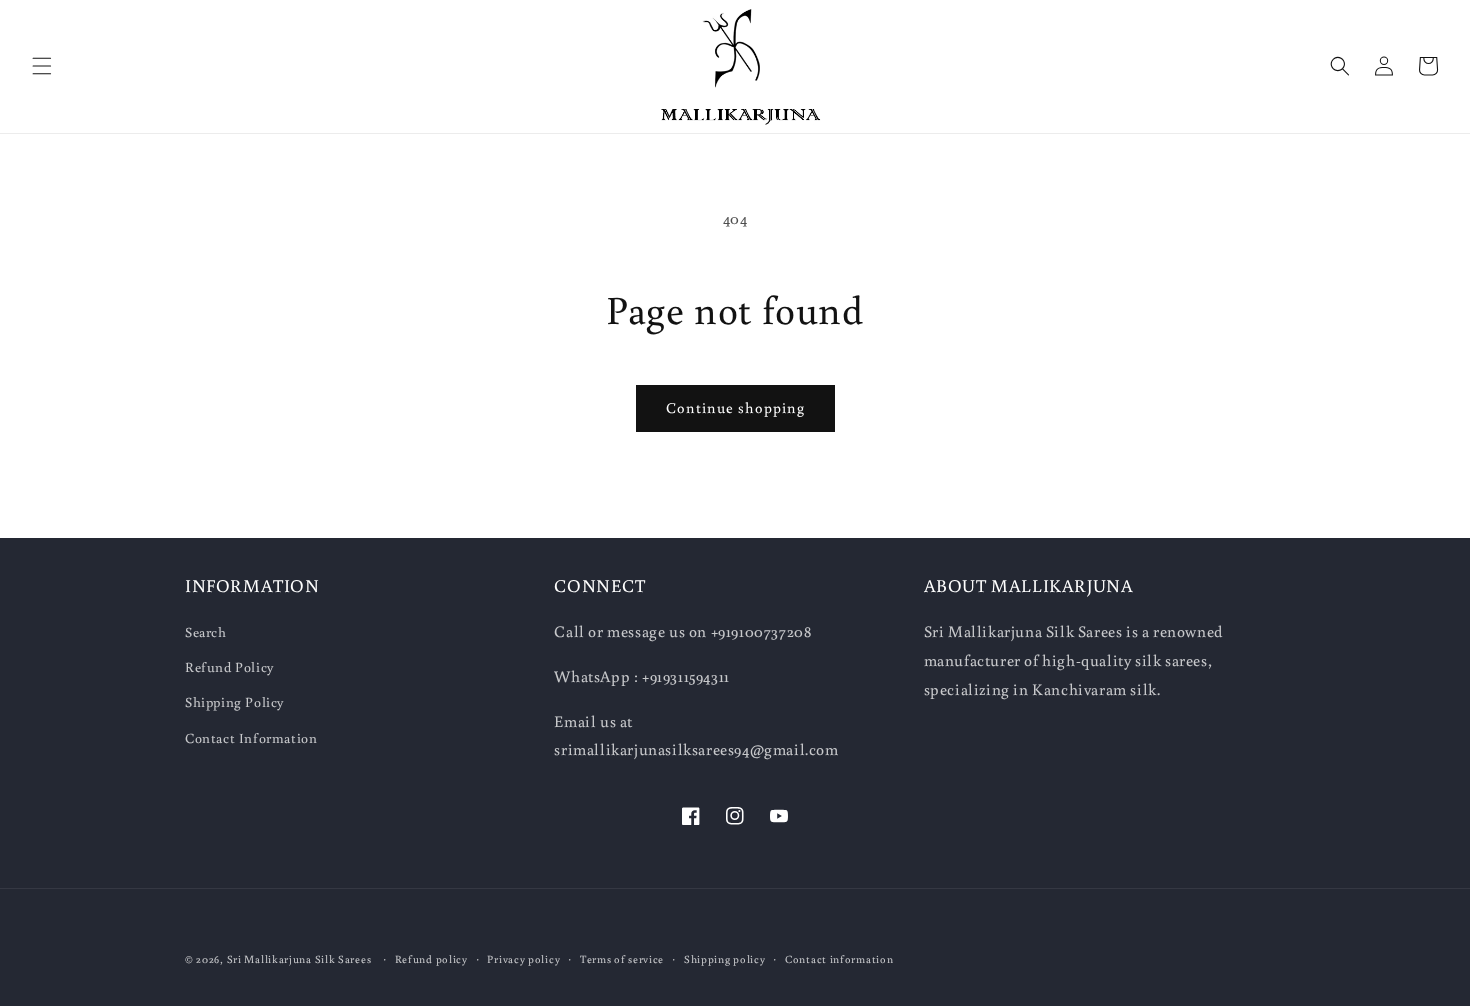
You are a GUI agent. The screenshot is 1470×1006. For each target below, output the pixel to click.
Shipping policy (725, 959)
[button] (42, 66)
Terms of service (622, 959)
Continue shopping (735, 407)
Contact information (839, 959)
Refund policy (431, 959)
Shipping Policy (235, 702)
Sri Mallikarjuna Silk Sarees (299, 959)
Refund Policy (230, 667)
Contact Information (251, 738)
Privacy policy (523, 959)
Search (206, 632)
